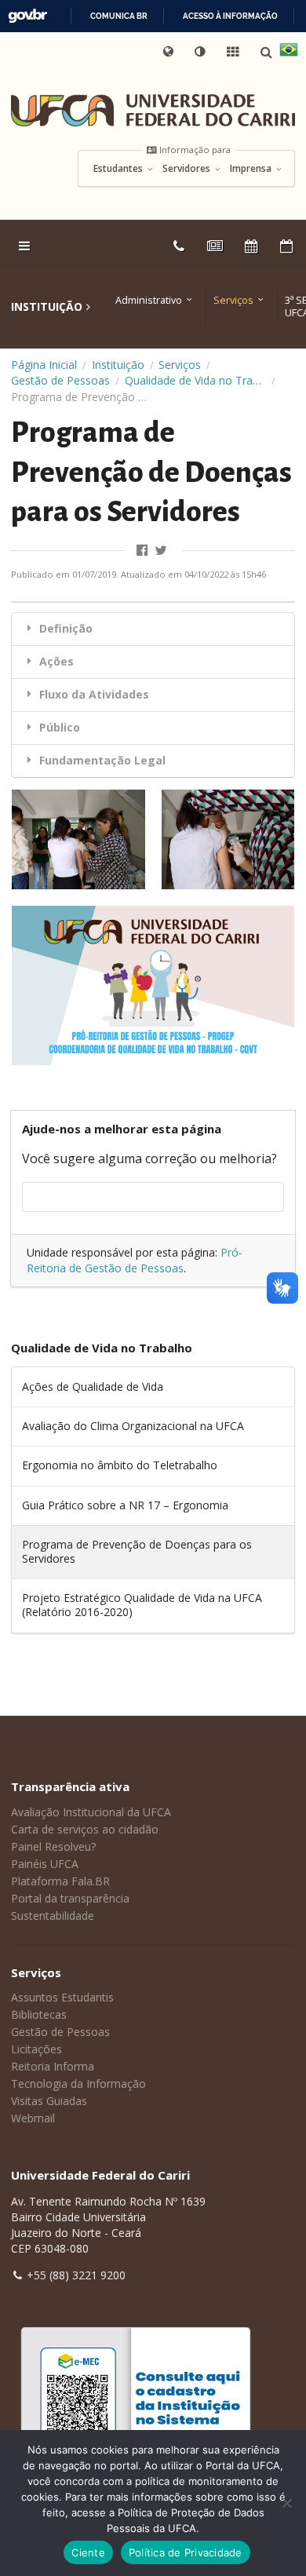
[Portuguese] (289, 52)
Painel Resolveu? (53, 1846)
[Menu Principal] (26, 246)
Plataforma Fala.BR (60, 1881)
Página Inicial (44, 365)
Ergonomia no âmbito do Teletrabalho (120, 1465)
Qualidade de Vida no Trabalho (195, 380)
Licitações (36, 2049)
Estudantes (119, 169)
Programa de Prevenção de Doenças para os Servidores (137, 1551)
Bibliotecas (39, 2014)
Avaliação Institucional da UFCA (91, 1812)
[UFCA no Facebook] (144, 551)
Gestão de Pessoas (60, 380)
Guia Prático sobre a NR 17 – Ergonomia (125, 1505)
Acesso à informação (230, 16)
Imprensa (252, 169)
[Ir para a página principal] (153, 110)
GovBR (27, 16)
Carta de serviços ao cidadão (85, 1829)
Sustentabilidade (53, 1916)
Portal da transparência (70, 1898)
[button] (201, 52)
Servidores (188, 169)
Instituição (118, 365)
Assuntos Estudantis (62, 1997)
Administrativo (149, 300)
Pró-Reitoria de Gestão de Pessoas (135, 1260)
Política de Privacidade (186, 2552)
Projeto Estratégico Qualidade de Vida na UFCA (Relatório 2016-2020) (142, 1605)
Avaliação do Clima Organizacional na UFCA (133, 1426)
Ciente (88, 2552)
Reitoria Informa (53, 2066)
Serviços (233, 300)
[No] (286, 2503)
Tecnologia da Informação (78, 2083)
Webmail (33, 2118)
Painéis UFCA (45, 1864)
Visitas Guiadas (49, 2101)
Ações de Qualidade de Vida (93, 1387)
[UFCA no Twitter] (162, 551)
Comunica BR (119, 16)
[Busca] (268, 52)
